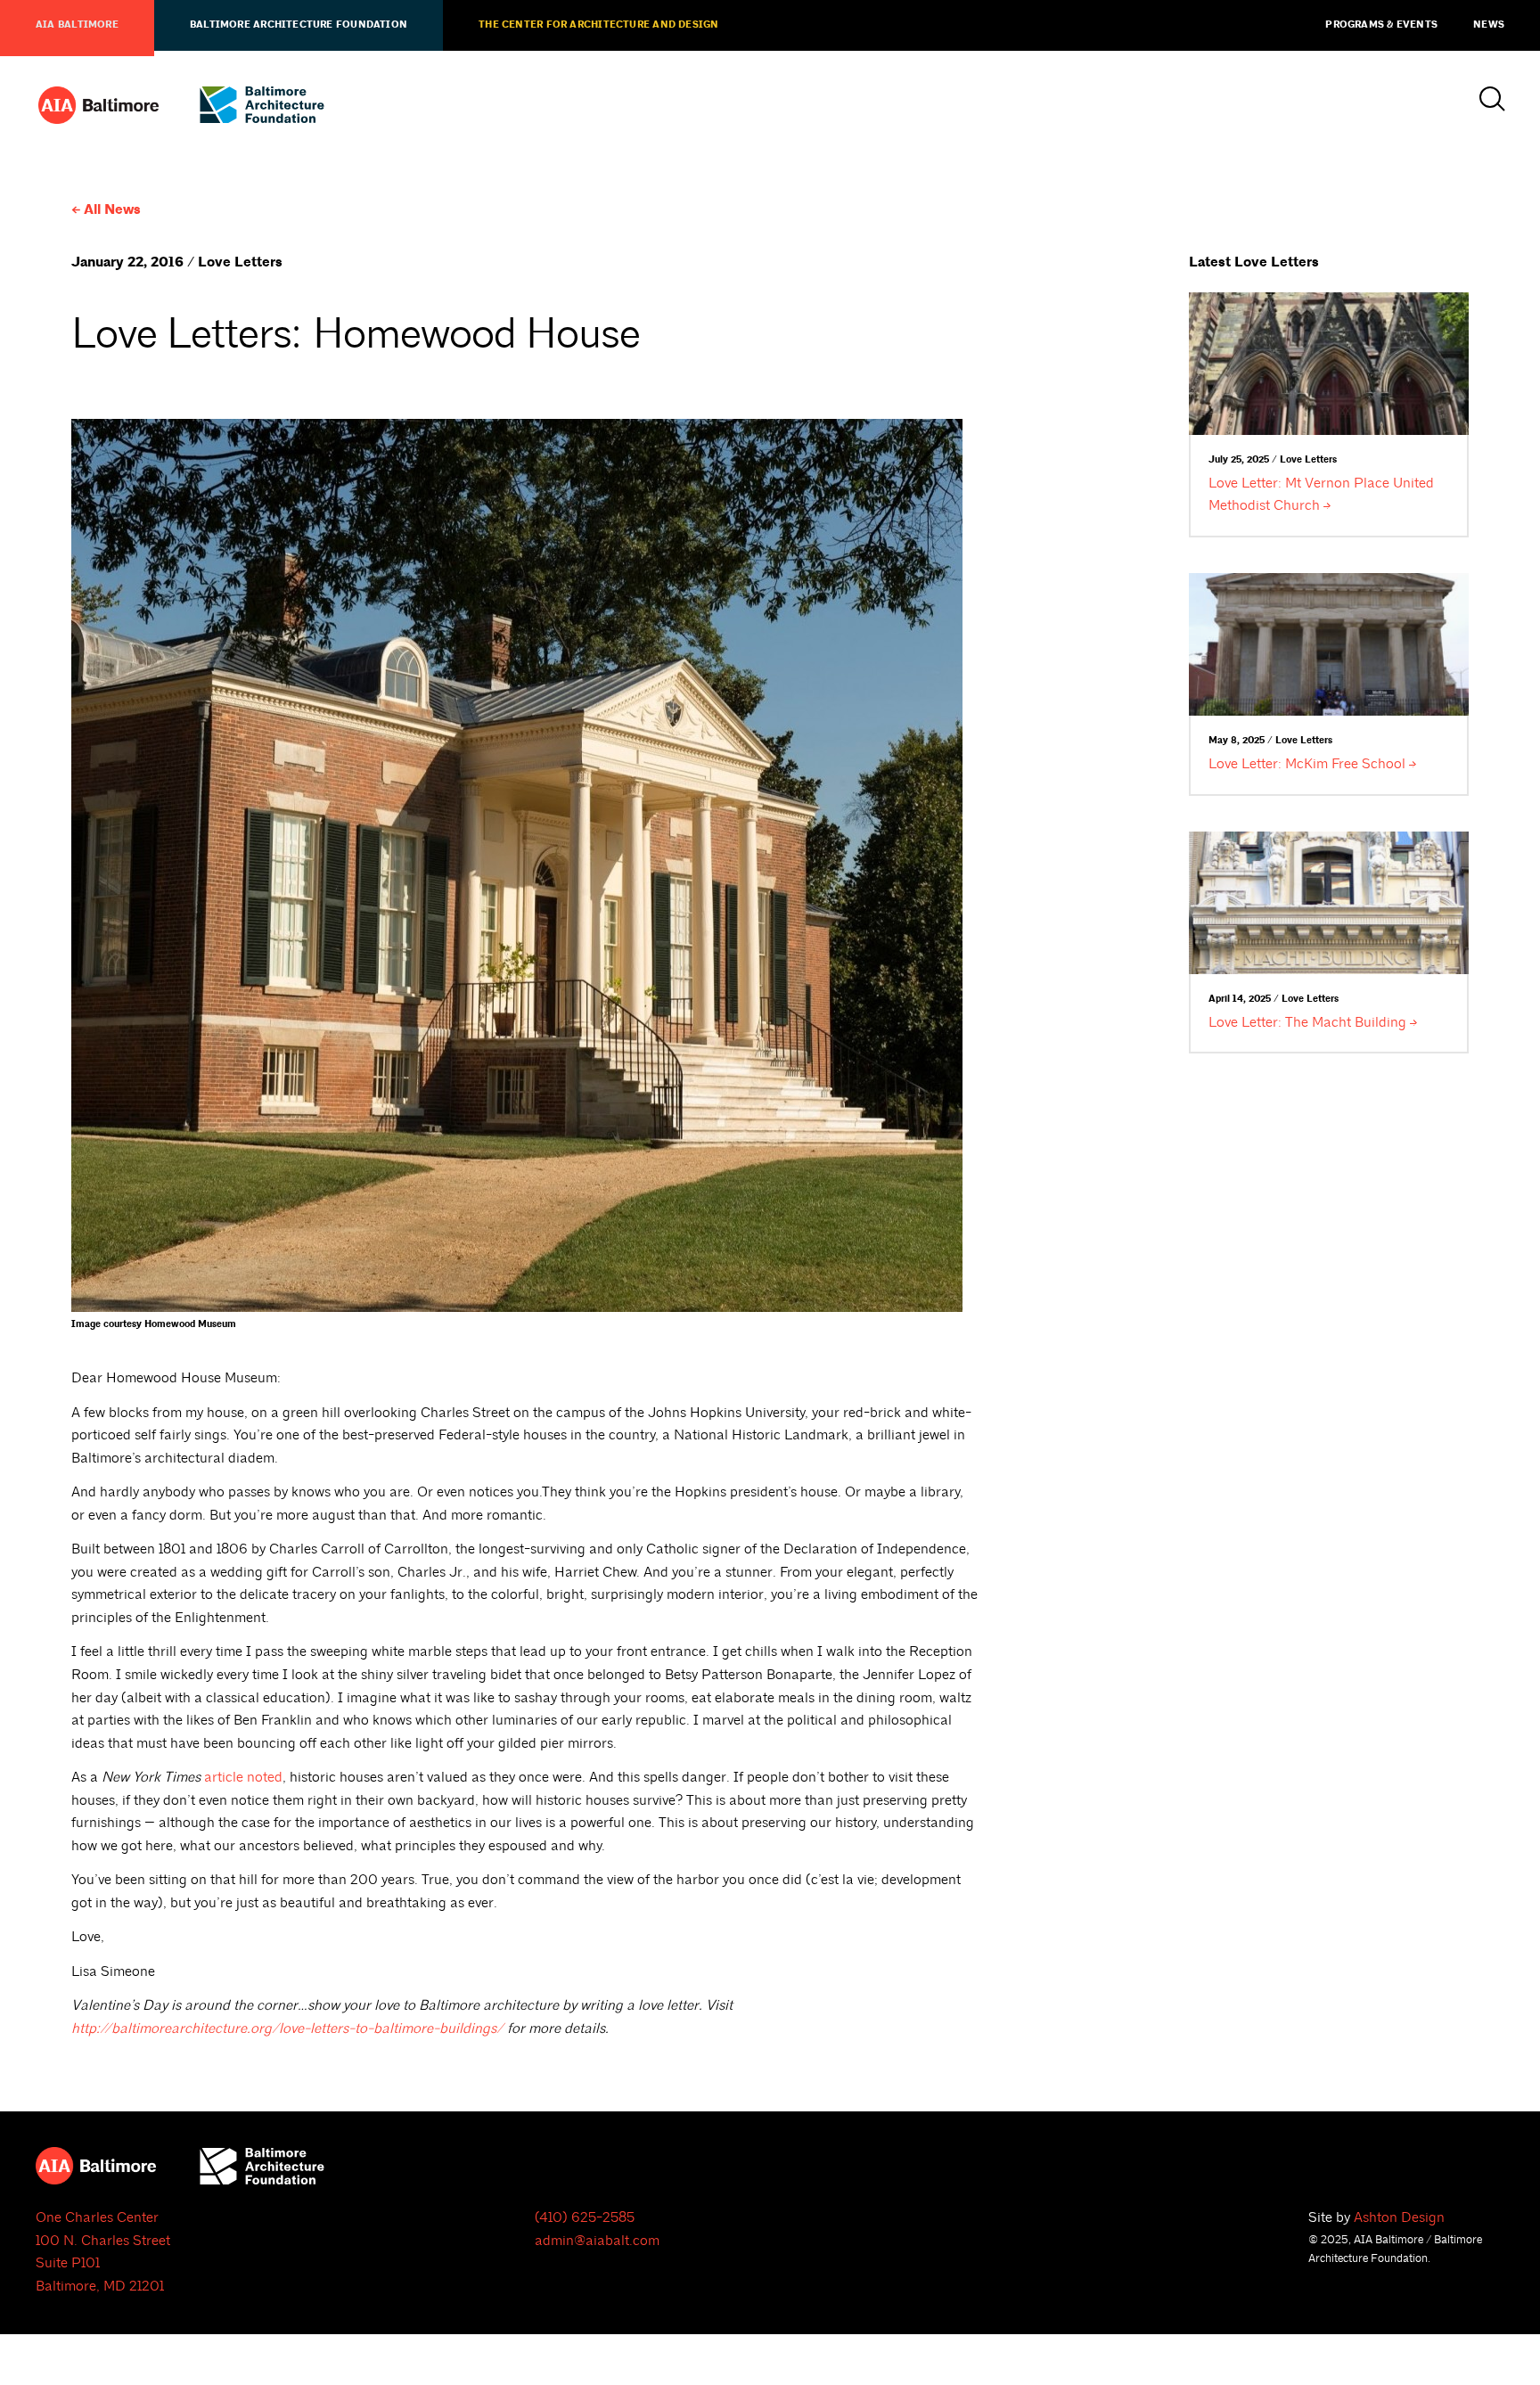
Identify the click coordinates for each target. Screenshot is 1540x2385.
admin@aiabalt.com (597, 2241)
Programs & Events (1381, 25)
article (243, 1777)
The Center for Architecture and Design (598, 25)
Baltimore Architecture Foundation (299, 25)
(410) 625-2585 (585, 2217)
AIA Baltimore (77, 25)
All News (112, 210)
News (1489, 25)
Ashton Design (1399, 2217)
